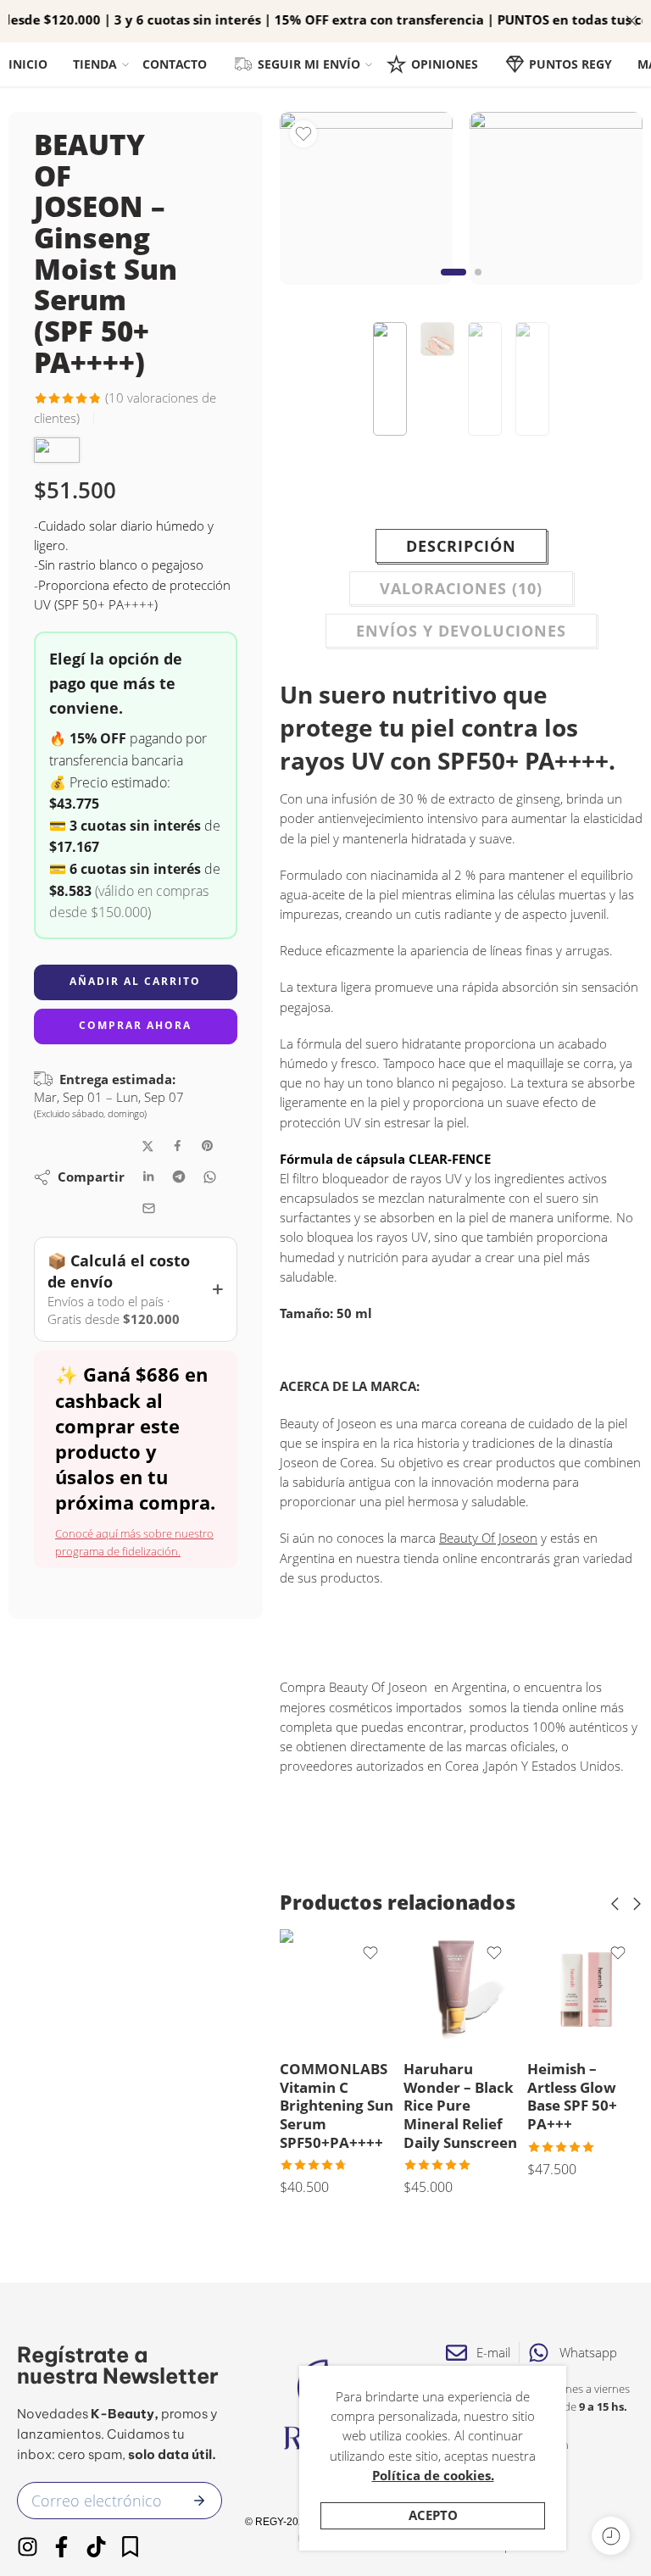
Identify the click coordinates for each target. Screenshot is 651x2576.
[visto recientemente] (611, 2536)
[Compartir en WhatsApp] (210, 1177)
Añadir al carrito (135, 981)
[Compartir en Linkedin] (148, 1177)
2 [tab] (478, 285)
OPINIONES (445, 64)
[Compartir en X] (148, 1146)
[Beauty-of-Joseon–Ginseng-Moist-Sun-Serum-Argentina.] (556, 198)
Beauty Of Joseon (488, 1538)
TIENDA (95, 64)
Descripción (461, 546)
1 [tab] (454, 285)
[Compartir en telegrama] (179, 1177)
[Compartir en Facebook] (178, 1146)
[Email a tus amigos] (149, 1208)
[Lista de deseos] (303, 134)
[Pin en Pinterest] (208, 1146)
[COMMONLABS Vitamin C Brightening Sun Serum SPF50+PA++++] (337, 1987)
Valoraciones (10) (461, 588)
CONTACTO (175, 64)
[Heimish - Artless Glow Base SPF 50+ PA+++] (585, 1987)
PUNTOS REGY (570, 64)
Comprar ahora (135, 1025)
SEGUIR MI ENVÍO (309, 64)
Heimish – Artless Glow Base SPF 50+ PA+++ (572, 2096)
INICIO (28, 64)
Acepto (433, 2515)
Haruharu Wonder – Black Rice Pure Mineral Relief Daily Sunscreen (460, 2106)
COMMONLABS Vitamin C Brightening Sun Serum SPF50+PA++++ (337, 2106)
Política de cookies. (433, 2476)
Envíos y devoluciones (461, 631)
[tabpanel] (366, 203)
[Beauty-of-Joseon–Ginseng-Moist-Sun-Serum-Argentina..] (366, 198)
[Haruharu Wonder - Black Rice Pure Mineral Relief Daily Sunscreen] (461, 1987)
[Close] (632, 21)
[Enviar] (199, 2501)
